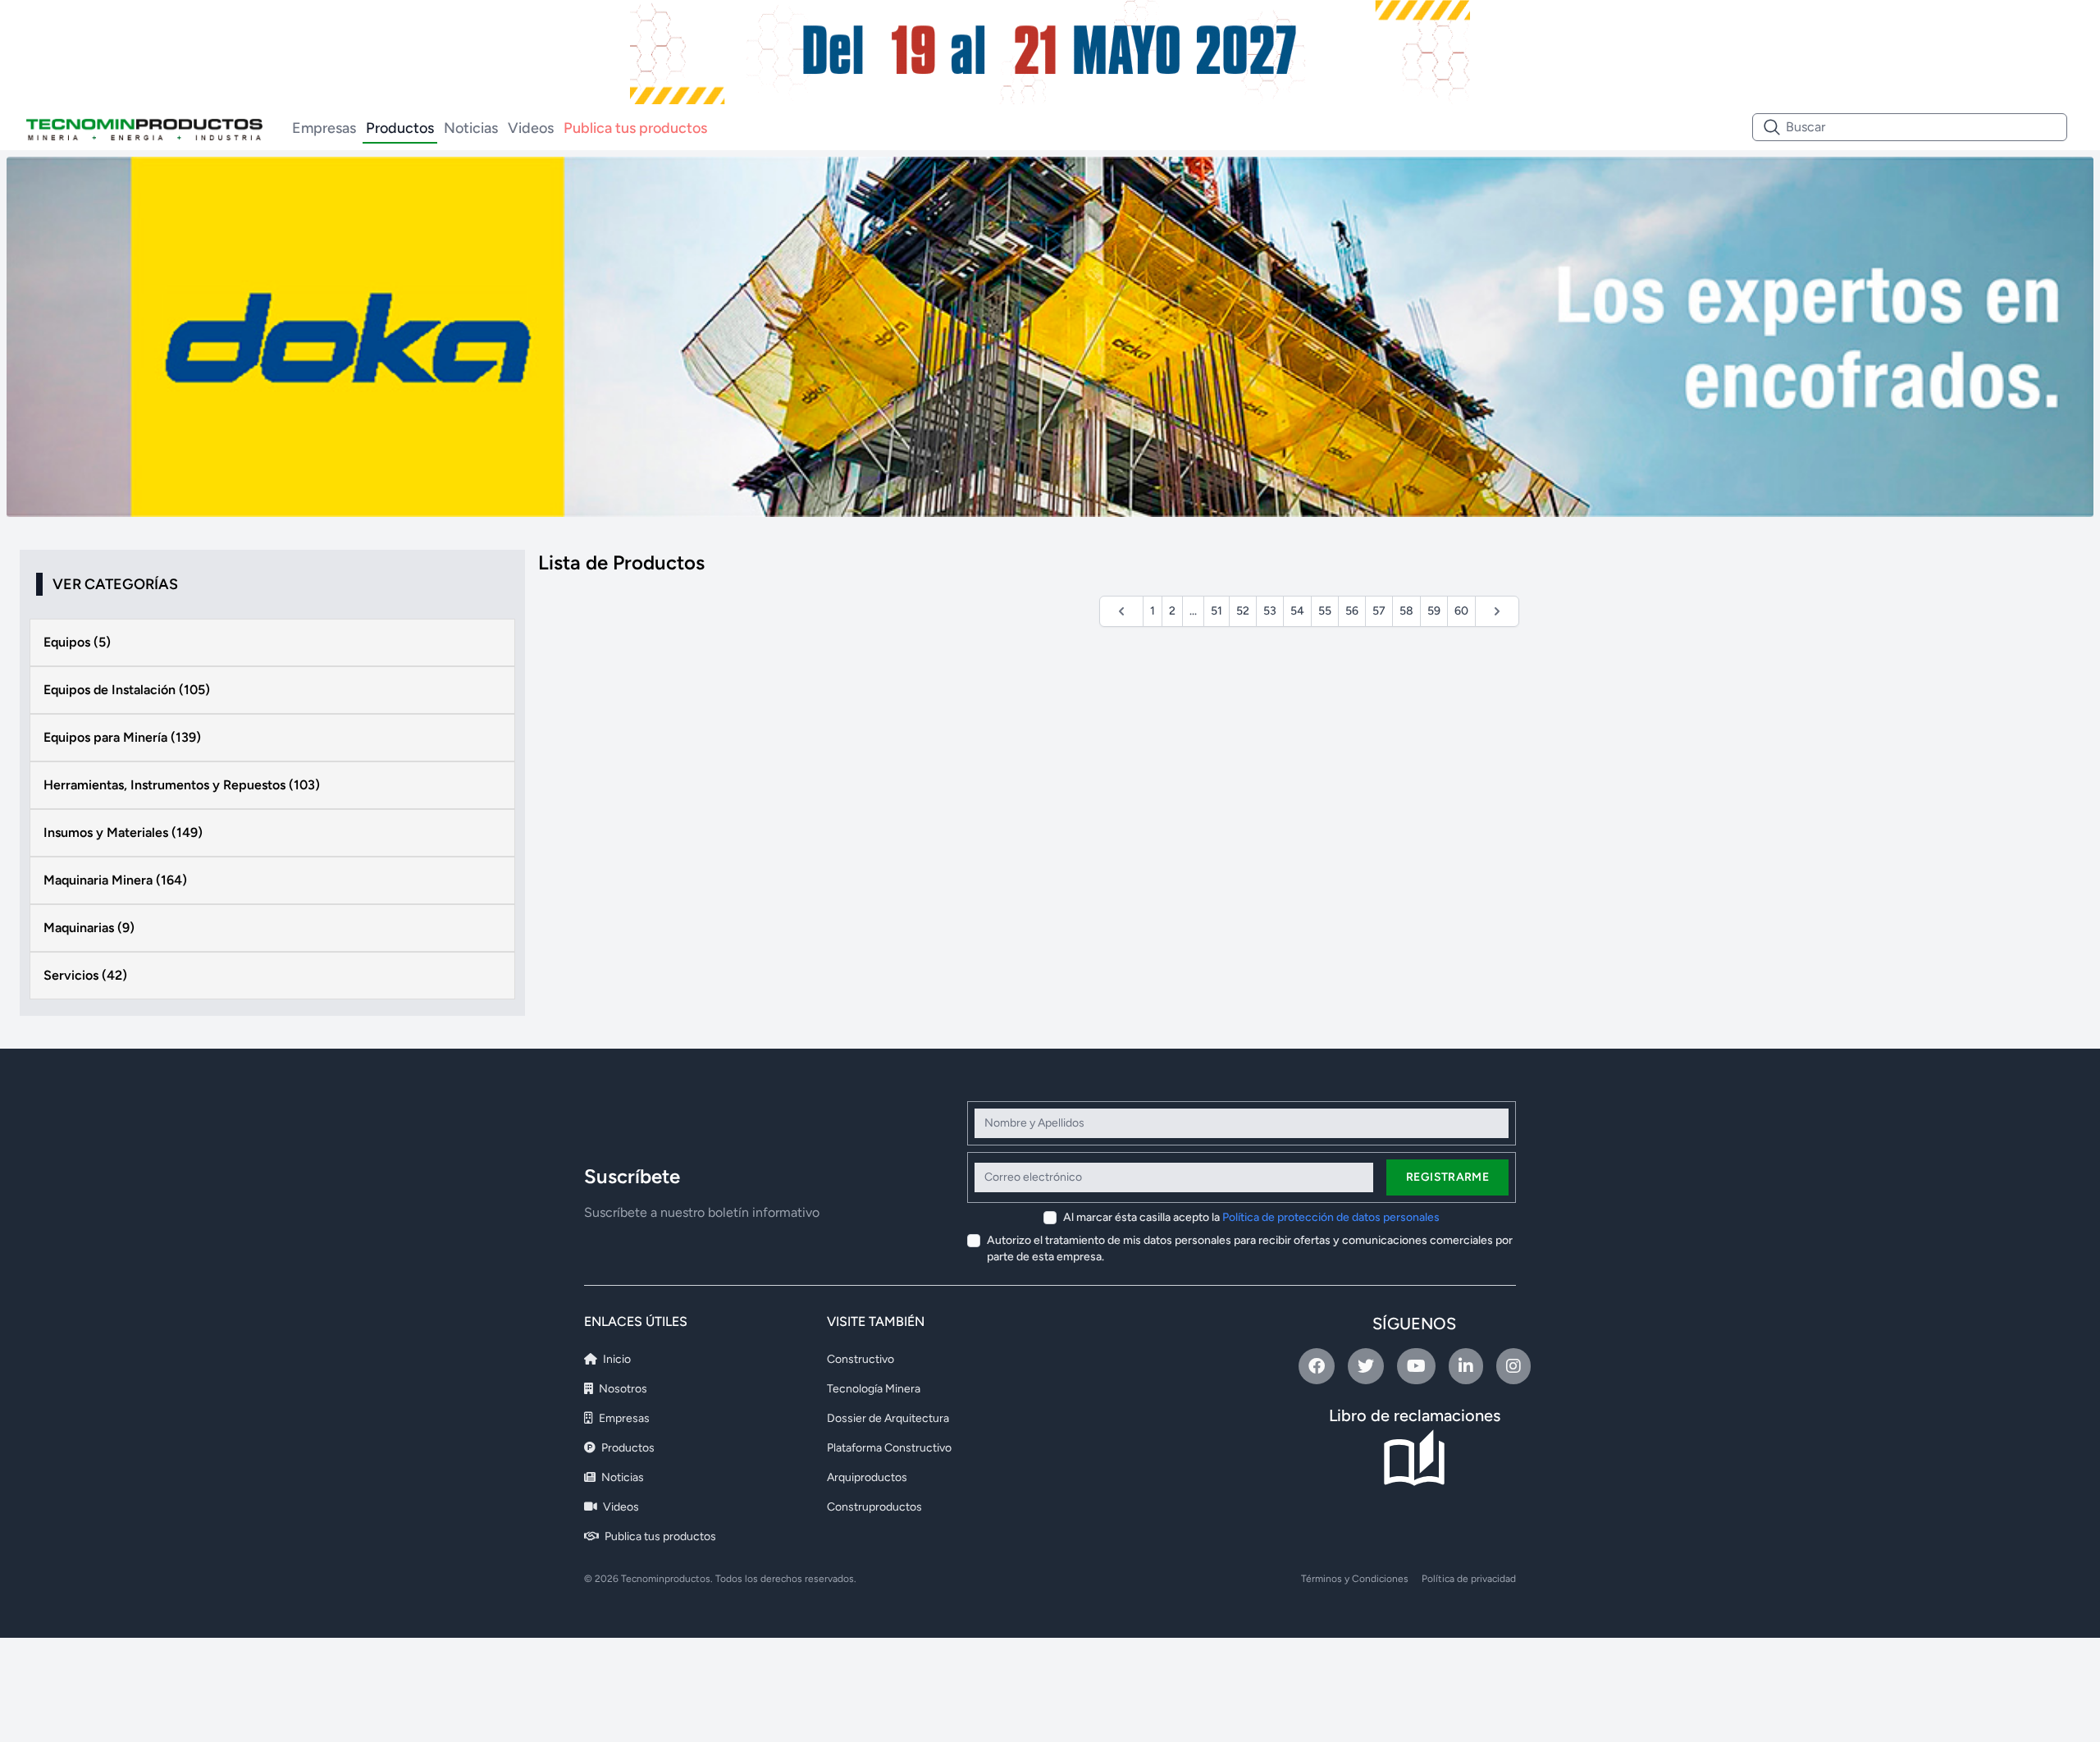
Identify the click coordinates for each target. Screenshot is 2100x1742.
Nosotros (622, 1389)
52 (1243, 611)
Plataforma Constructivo (889, 1448)
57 (1379, 611)
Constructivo (861, 1359)
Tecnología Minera (874, 1389)
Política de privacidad (1469, 1579)
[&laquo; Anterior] (1121, 611)
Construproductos (874, 1507)
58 (1406, 611)
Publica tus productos (635, 128)
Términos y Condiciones (1355, 1579)
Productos (400, 128)
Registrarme (1447, 1177)
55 (1325, 611)
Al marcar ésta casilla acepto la (1251, 1217)
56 (1352, 611)
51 (1217, 611)
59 (1434, 611)
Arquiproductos (867, 1477)
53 (1270, 611)
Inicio (616, 1359)
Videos (531, 128)
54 (1297, 611)
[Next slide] (2044, 337)
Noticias (471, 128)
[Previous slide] (56, 337)
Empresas (324, 128)
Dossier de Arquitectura (888, 1418)
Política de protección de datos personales (1331, 1217)
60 (1461, 611)
